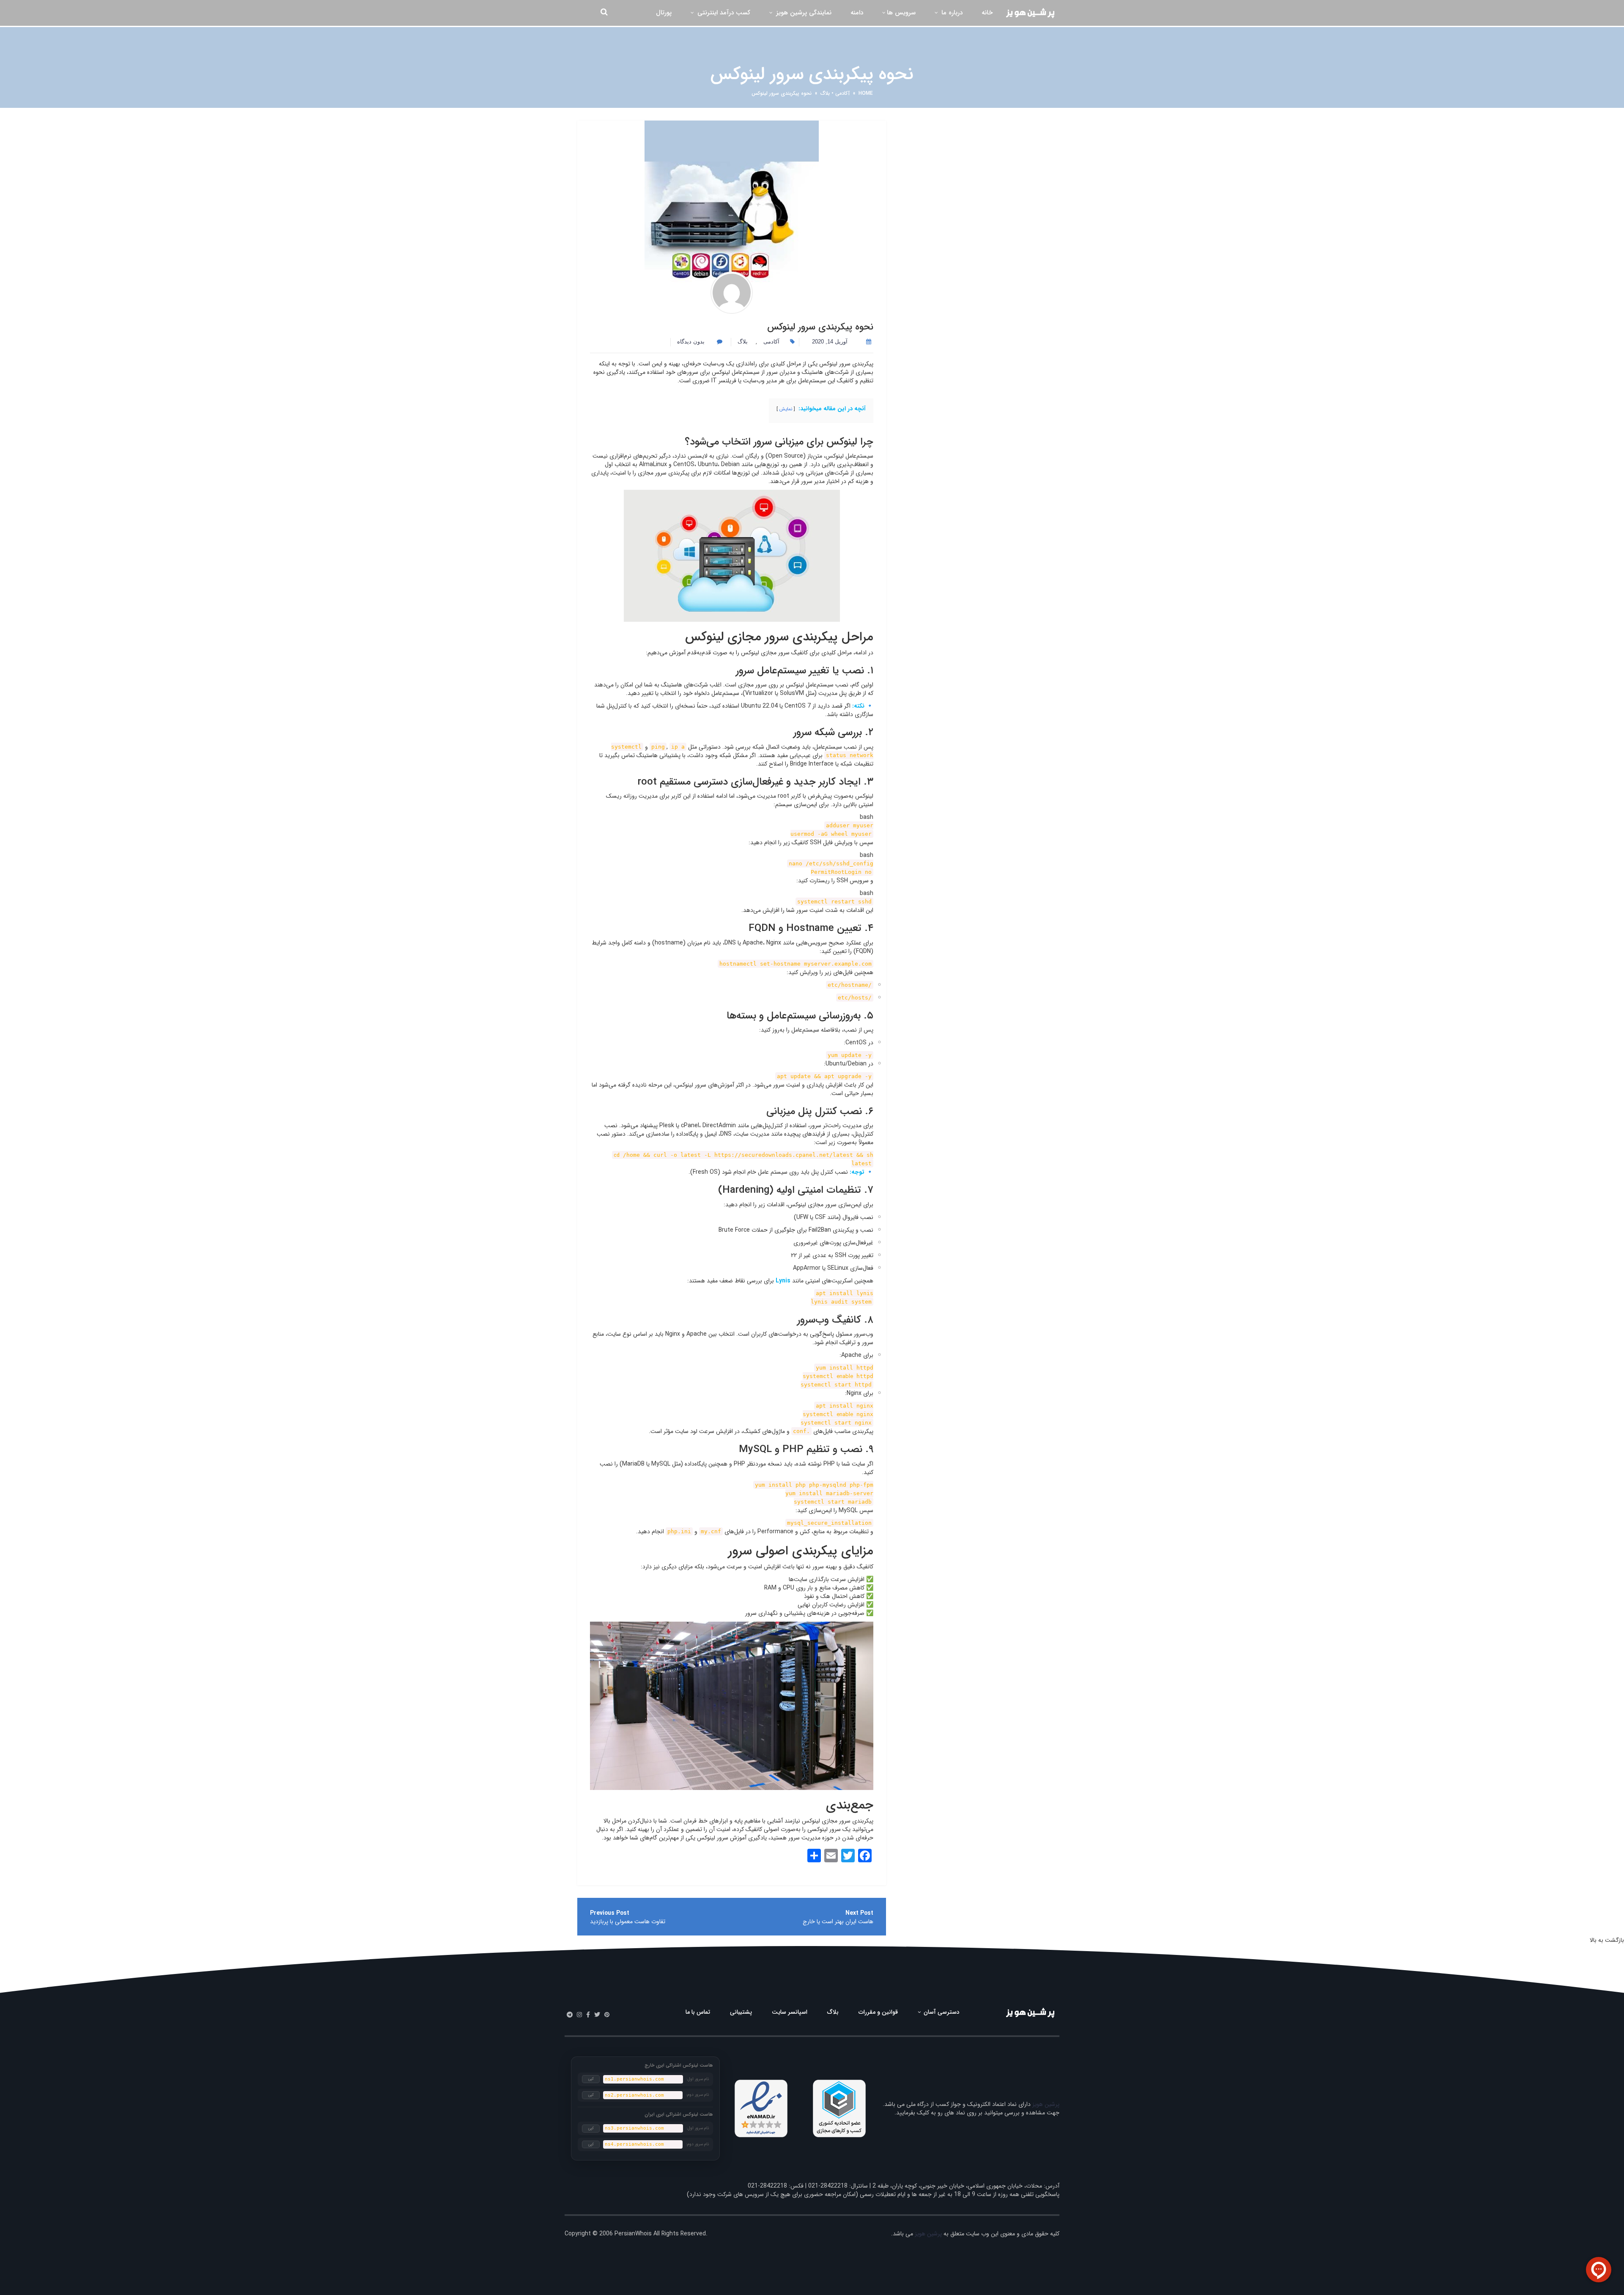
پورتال (664, 13)
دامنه (857, 13)
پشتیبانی (741, 2012)
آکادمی (842, 93)
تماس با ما (698, 2012)
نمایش (786, 409)
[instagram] (579, 2015)
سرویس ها (901, 13)
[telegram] (570, 2015)
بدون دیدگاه (692, 342)
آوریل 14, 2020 (830, 342)
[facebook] (588, 2015)
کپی (591, 2079)
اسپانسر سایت (790, 2012)
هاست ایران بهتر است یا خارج (838, 1922)
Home (866, 93)
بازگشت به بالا (1607, 1940)
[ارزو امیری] (732, 293)
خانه (987, 13)
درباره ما (951, 13)
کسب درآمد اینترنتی (723, 13)
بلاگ (825, 93)
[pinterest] (607, 2015)
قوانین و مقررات (878, 2012)
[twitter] (597, 2015)
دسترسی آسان (941, 2012)
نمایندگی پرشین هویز (803, 13)
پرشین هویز (1046, 2104)
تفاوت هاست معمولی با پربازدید (628, 1922)
